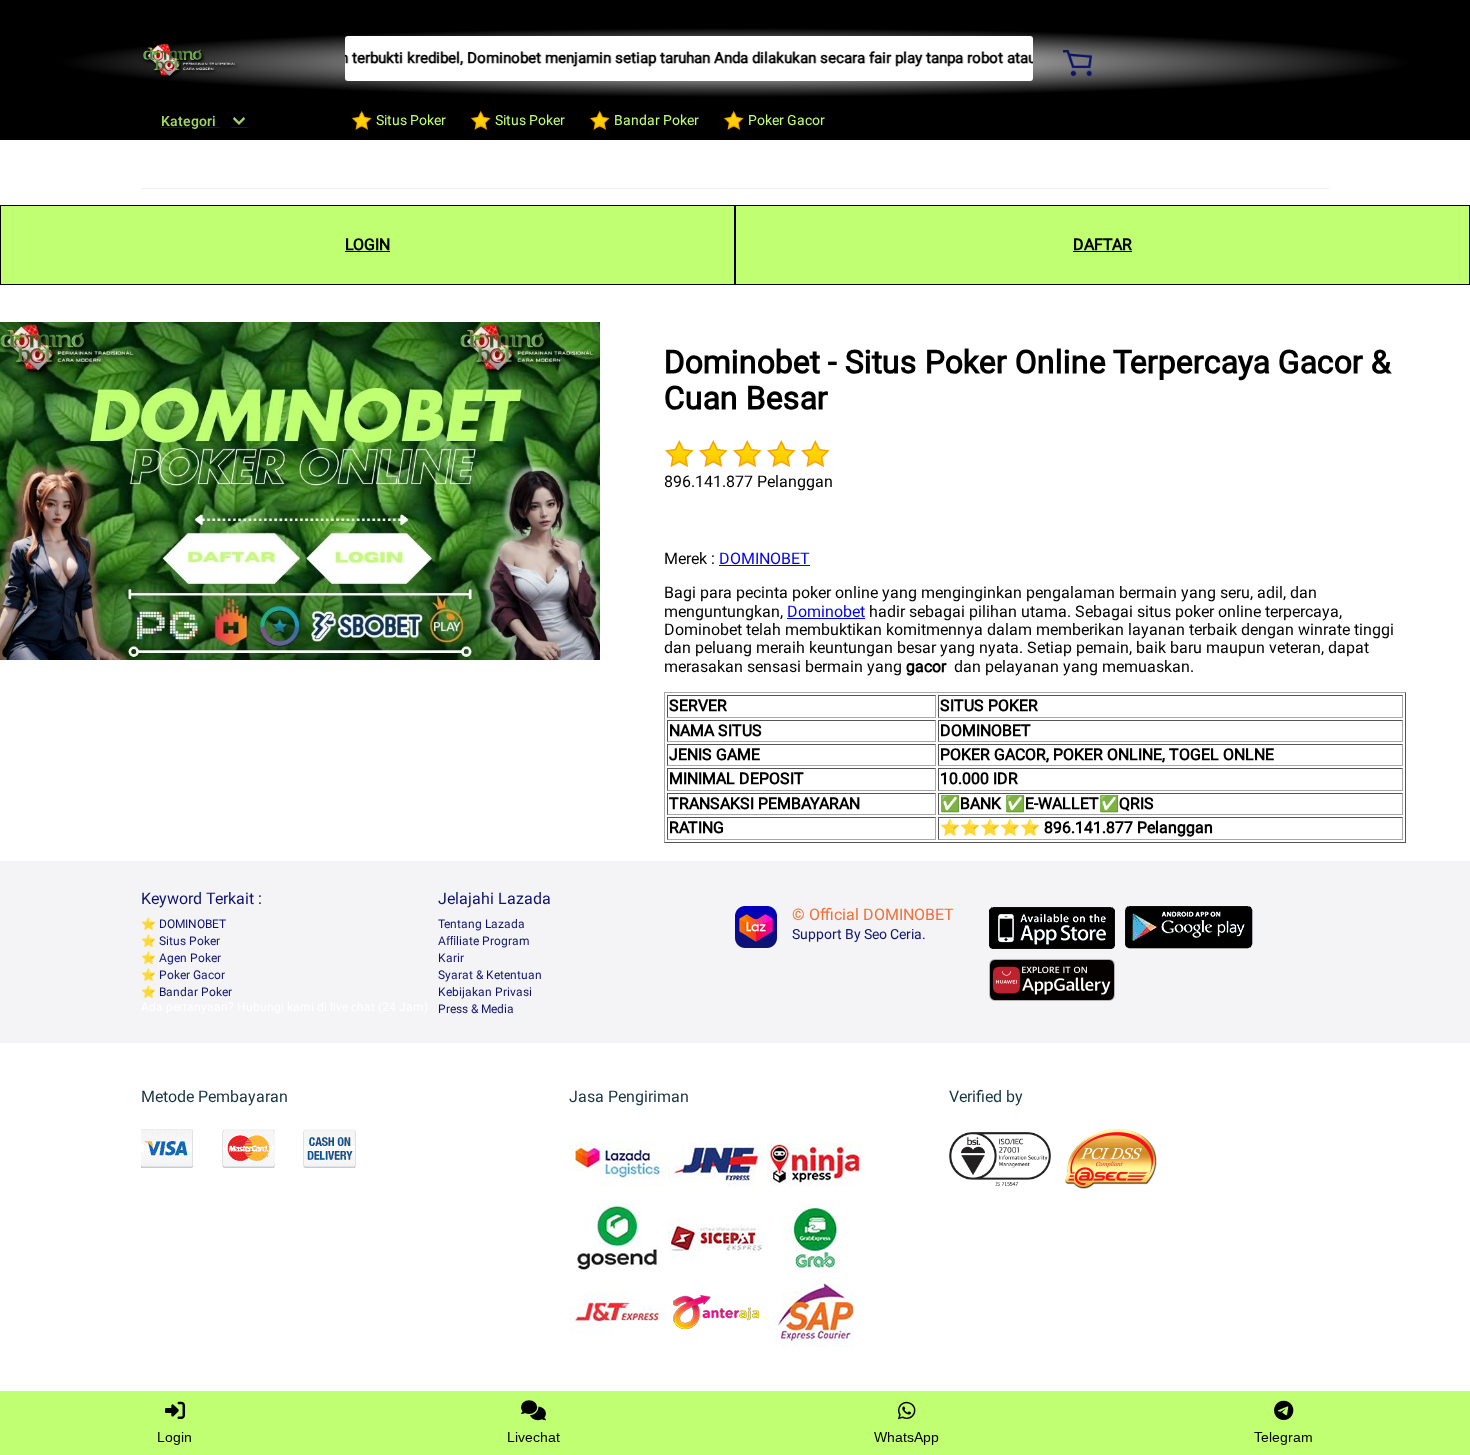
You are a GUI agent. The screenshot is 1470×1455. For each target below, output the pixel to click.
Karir (451, 958)
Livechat (533, 1437)
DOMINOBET (764, 558)
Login (174, 1437)
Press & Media (476, 1009)
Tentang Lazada (481, 924)
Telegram (1283, 1437)
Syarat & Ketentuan (490, 975)
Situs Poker (188, 941)
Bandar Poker (194, 992)
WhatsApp (906, 1437)
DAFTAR (1102, 244)
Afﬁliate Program (484, 941)
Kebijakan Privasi (485, 992)
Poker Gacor (190, 975)
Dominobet (826, 611)
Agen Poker (188, 958)
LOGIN (367, 244)
